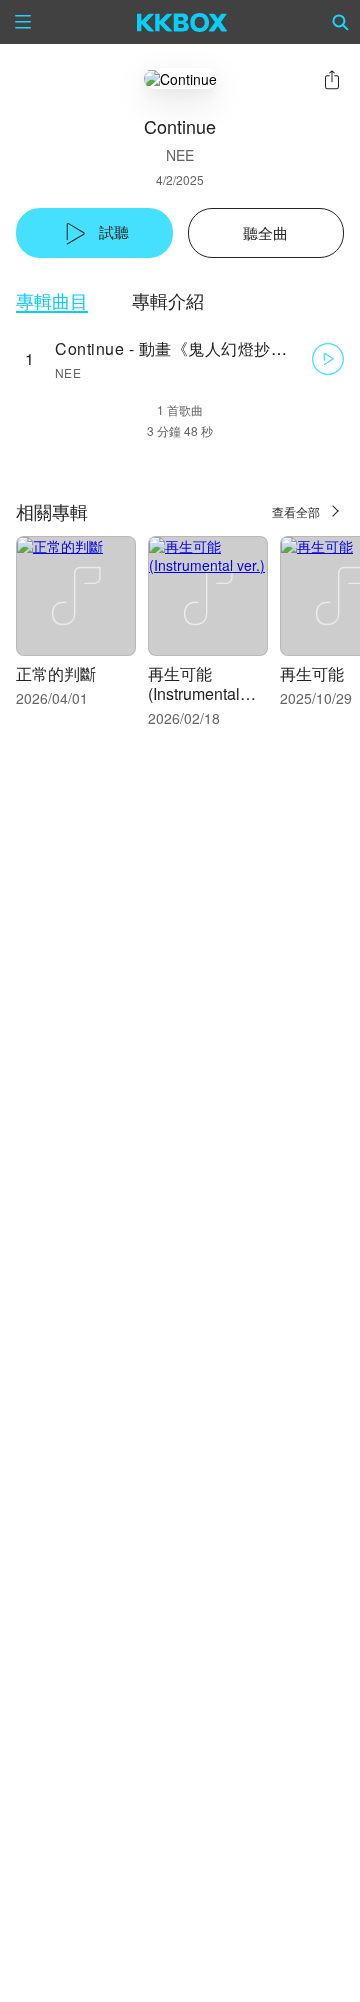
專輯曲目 (52, 300)
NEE (180, 155)
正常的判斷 (56, 673)
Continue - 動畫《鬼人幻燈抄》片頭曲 (196, 348)
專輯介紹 (168, 300)
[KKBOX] (182, 22)
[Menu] (23, 22)
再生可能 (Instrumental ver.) (194, 693)
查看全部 (296, 511)
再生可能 (312, 673)
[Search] (341, 22)
